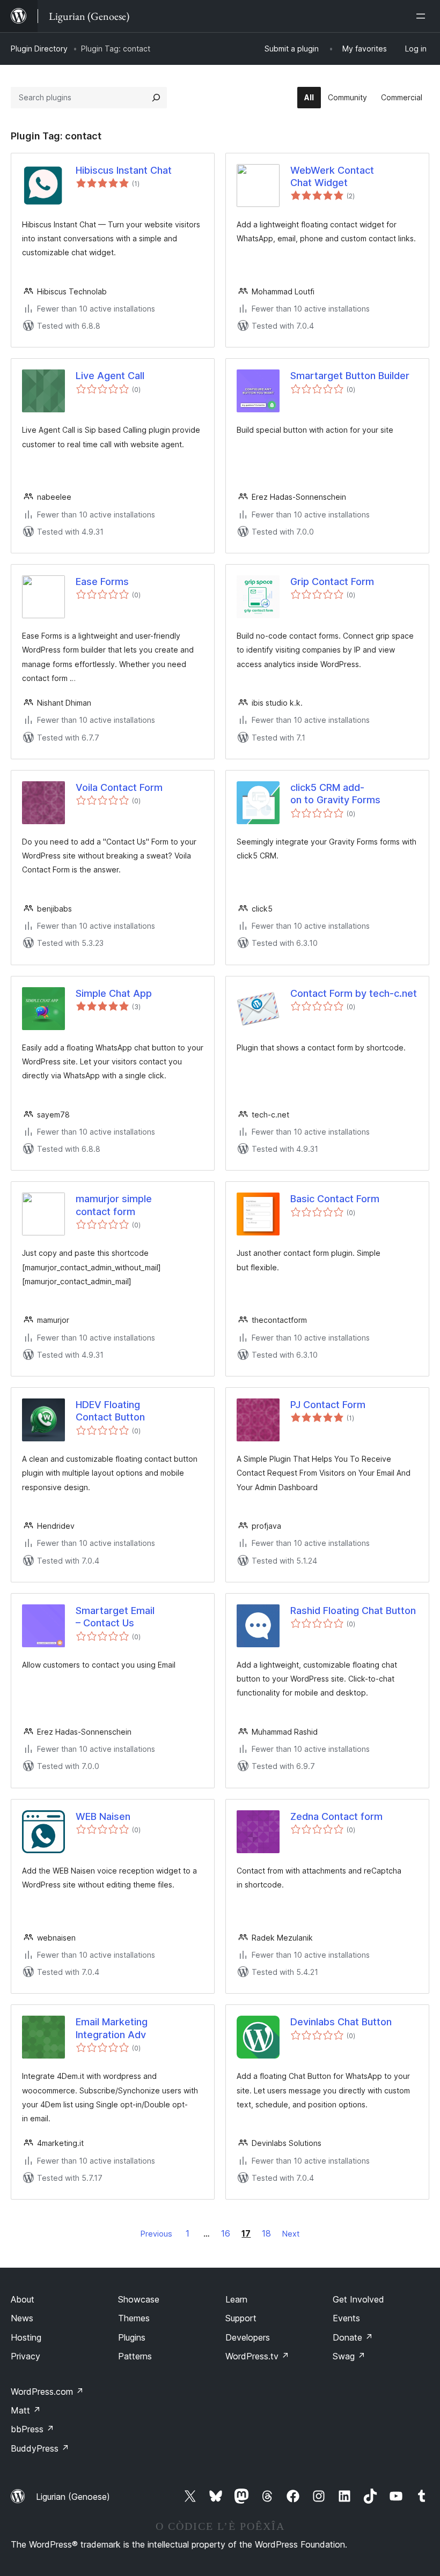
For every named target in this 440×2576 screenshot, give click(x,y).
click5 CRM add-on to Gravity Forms (335, 794)
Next (291, 2234)
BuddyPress (40, 2448)
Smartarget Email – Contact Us (115, 1617)
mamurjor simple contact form (114, 1205)
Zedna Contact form (336, 1816)
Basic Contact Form (335, 1199)
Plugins (132, 2337)
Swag (349, 2356)
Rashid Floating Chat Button (353, 1611)
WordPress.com (47, 2392)
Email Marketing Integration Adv (112, 2028)
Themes (134, 2318)
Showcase (139, 2299)
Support (241, 2318)
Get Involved (358, 2299)
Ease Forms (102, 582)
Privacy (25, 2356)
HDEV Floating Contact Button (110, 1411)
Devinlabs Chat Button (341, 2022)
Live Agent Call (110, 376)
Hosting (26, 2337)
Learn (236, 2299)
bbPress (32, 2429)
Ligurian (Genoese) (73, 2497)
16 (226, 2233)
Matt (26, 2410)
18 (266, 2233)
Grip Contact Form (332, 582)
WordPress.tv (257, 2356)
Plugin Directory (39, 49)
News (22, 2318)
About (23, 2299)
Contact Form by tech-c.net (354, 993)
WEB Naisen (103, 1816)
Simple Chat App (114, 993)
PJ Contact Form (328, 1405)
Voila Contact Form (119, 787)
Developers (248, 2337)
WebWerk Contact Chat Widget (332, 176)
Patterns (135, 2356)
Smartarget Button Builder (350, 376)
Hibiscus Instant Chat (124, 170)
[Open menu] (423, 16)
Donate (353, 2337)
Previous (156, 2234)
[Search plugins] (156, 98)
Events (346, 2318)
